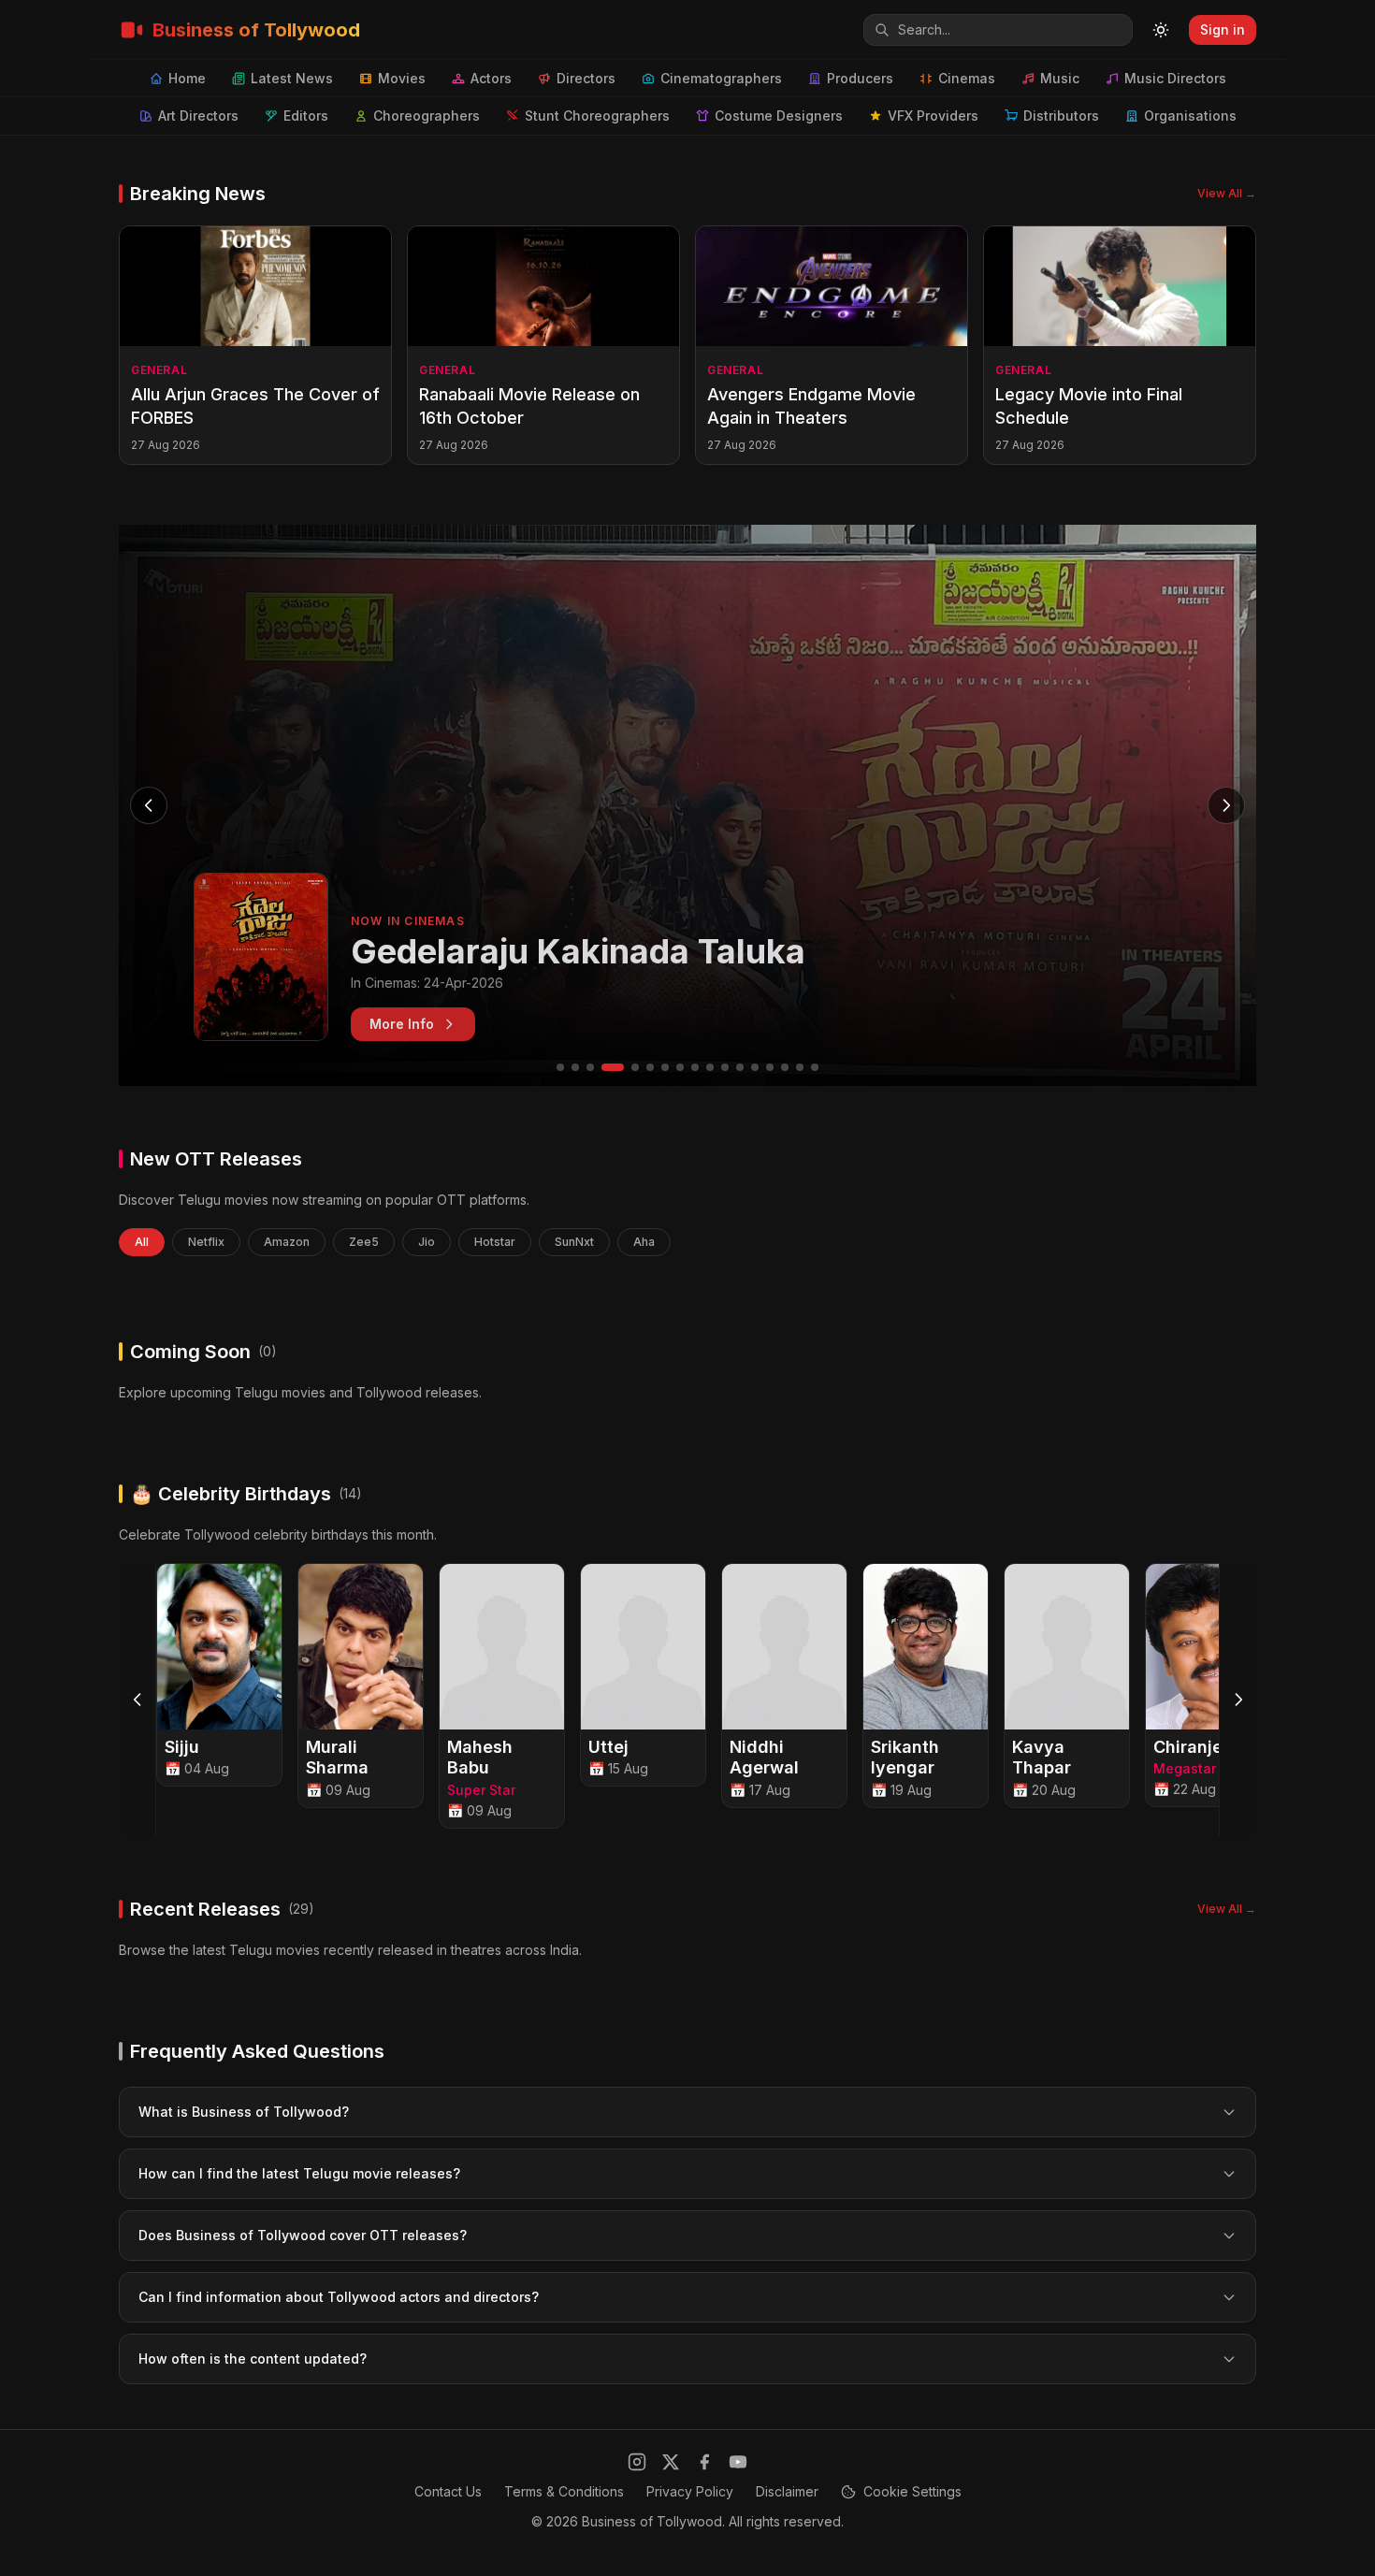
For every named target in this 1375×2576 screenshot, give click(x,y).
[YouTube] (738, 2462)
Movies (402, 78)
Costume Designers (779, 116)
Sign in (1223, 29)
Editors (306, 116)
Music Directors (1175, 78)
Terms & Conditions (564, 2491)
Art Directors (198, 116)
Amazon (287, 1242)
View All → (1227, 193)
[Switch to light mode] (1161, 30)
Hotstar (495, 1242)
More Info (402, 1024)
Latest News (292, 78)
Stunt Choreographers (597, 116)
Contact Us (448, 2491)
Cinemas (967, 78)
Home (187, 78)
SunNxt (574, 1242)
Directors (586, 78)
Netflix (206, 1242)
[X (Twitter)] (671, 2462)
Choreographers (427, 116)
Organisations (1190, 116)
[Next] (1237, 1700)
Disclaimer (787, 2491)
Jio (427, 1242)
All (142, 1242)
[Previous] (137, 1700)
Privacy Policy (690, 2491)
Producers (860, 78)
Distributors (1061, 116)
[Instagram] (637, 2462)
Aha (644, 1242)
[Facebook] (704, 2462)
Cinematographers (721, 78)
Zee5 (364, 1242)
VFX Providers (933, 116)
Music (1060, 78)
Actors (491, 78)
